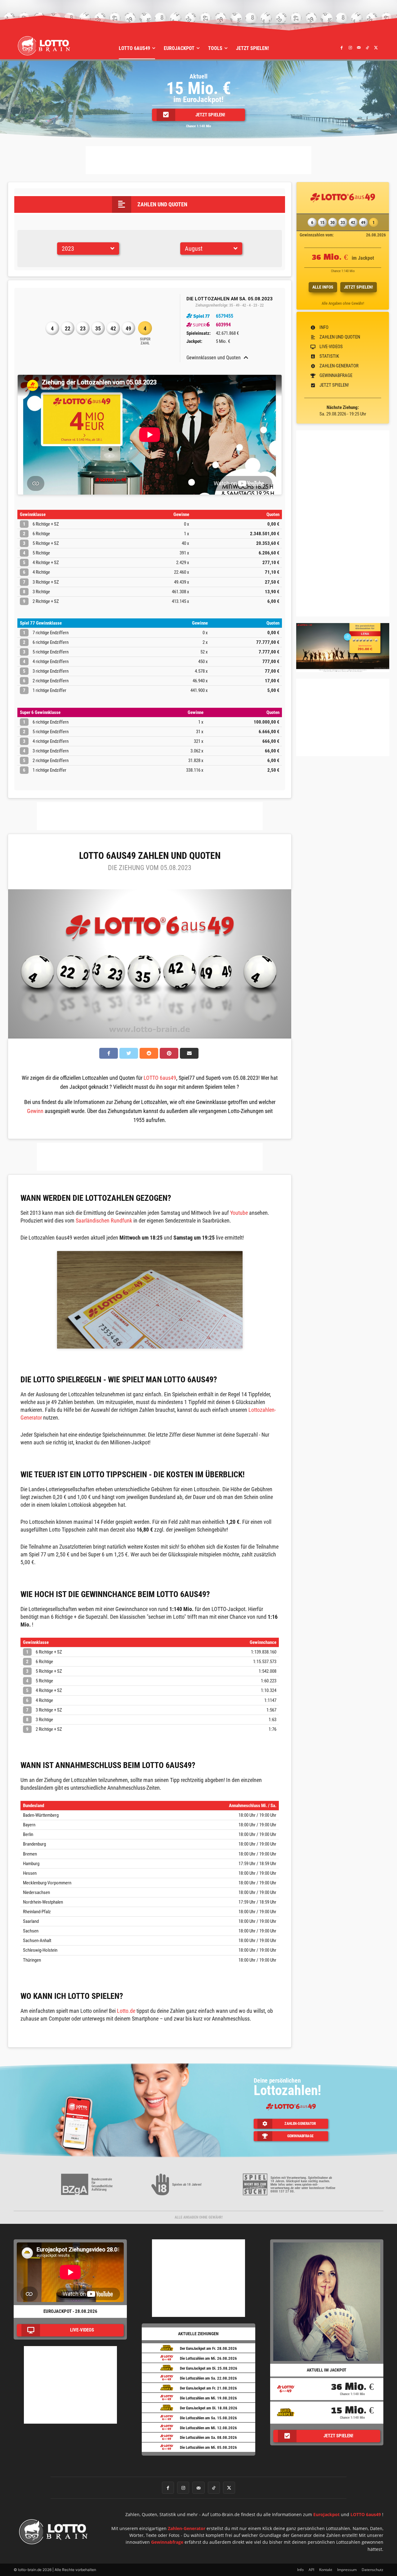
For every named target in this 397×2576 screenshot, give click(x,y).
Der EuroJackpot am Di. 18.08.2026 (209, 2408)
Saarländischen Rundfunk (104, 1221)
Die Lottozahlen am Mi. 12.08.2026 (208, 2428)
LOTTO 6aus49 (160, 1078)
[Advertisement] (198, 160)
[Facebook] (342, 47)
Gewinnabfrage (167, 2542)
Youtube (239, 1213)
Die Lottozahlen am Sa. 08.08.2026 (208, 2437)
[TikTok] (367, 47)
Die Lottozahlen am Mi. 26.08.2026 (208, 2358)
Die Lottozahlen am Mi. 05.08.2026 (208, 2447)
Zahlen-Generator (187, 2528)
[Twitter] (376, 47)
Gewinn (35, 1111)
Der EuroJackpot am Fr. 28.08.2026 (208, 2348)
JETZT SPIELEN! (359, 287)
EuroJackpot (326, 2514)
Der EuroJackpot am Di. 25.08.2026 (209, 2368)
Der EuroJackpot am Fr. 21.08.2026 (208, 2388)
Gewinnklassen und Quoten (214, 358)
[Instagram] (350, 47)
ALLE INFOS (323, 287)
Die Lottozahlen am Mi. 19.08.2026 (208, 2398)
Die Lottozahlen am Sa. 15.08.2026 (208, 2418)
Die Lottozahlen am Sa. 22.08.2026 (208, 2378)
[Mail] (359, 47)
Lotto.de (126, 2011)
